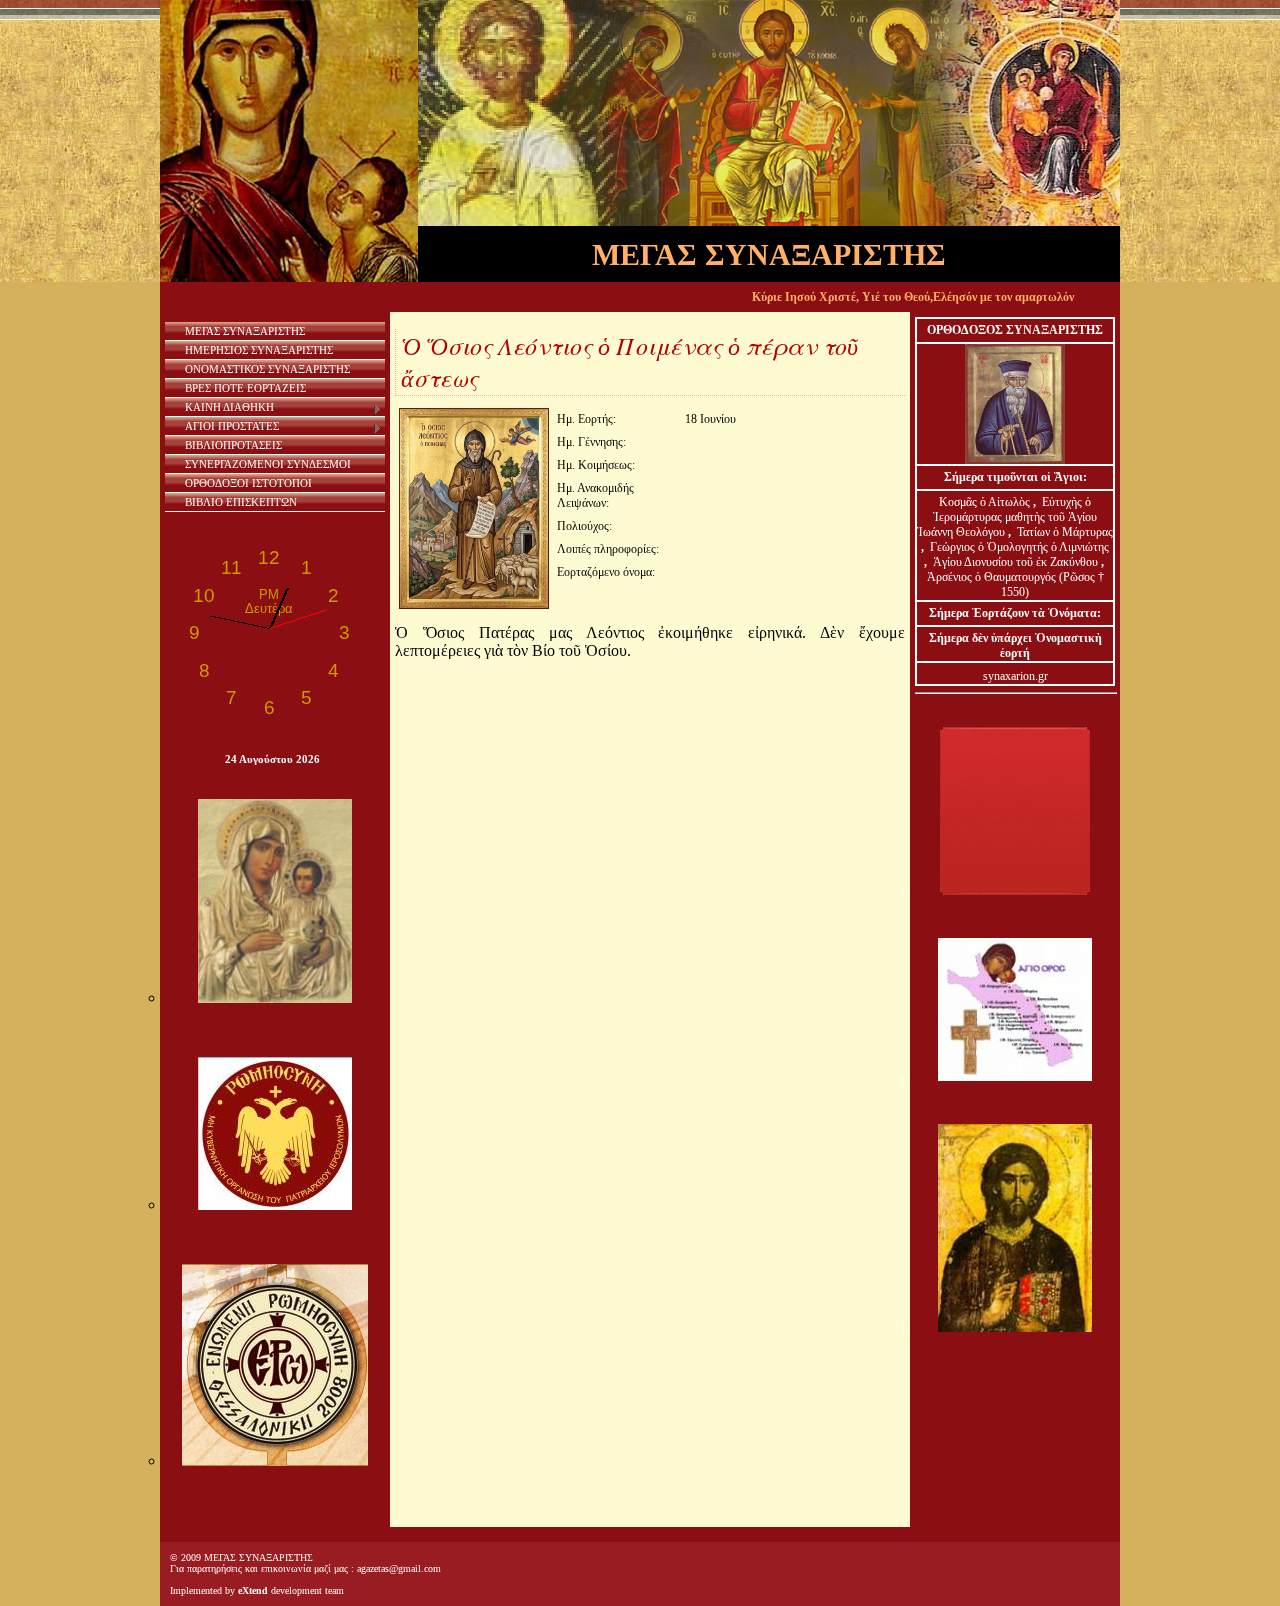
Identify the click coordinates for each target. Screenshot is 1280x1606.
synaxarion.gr (1015, 676)
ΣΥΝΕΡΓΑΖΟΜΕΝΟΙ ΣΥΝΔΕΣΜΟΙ (268, 464)
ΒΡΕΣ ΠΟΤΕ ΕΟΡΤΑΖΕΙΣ (245, 388)
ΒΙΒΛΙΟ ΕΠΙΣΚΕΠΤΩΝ (241, 502)
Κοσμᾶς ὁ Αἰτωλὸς (984, 502)
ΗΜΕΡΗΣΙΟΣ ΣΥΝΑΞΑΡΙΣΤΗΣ (259, 350)
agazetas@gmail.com (399, 1568)
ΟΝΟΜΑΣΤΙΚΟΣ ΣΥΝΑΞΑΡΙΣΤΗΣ (267, 369)
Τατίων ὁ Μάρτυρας (1065, 532)
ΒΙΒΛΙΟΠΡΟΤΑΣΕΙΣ (233, 445)
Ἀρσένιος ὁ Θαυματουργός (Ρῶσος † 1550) (1015, 584)
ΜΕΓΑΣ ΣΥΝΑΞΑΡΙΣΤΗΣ (245, 331)
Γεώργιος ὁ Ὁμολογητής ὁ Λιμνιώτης (1019, 547)
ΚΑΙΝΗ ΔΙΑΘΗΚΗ (229, 407)
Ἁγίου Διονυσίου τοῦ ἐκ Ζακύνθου (1017, 562)
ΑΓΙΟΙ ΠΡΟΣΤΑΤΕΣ (232, 426)
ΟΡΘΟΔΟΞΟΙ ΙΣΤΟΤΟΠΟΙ (248, 483)
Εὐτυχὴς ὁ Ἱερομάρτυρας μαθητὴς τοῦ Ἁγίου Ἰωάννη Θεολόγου (1007, 517)
